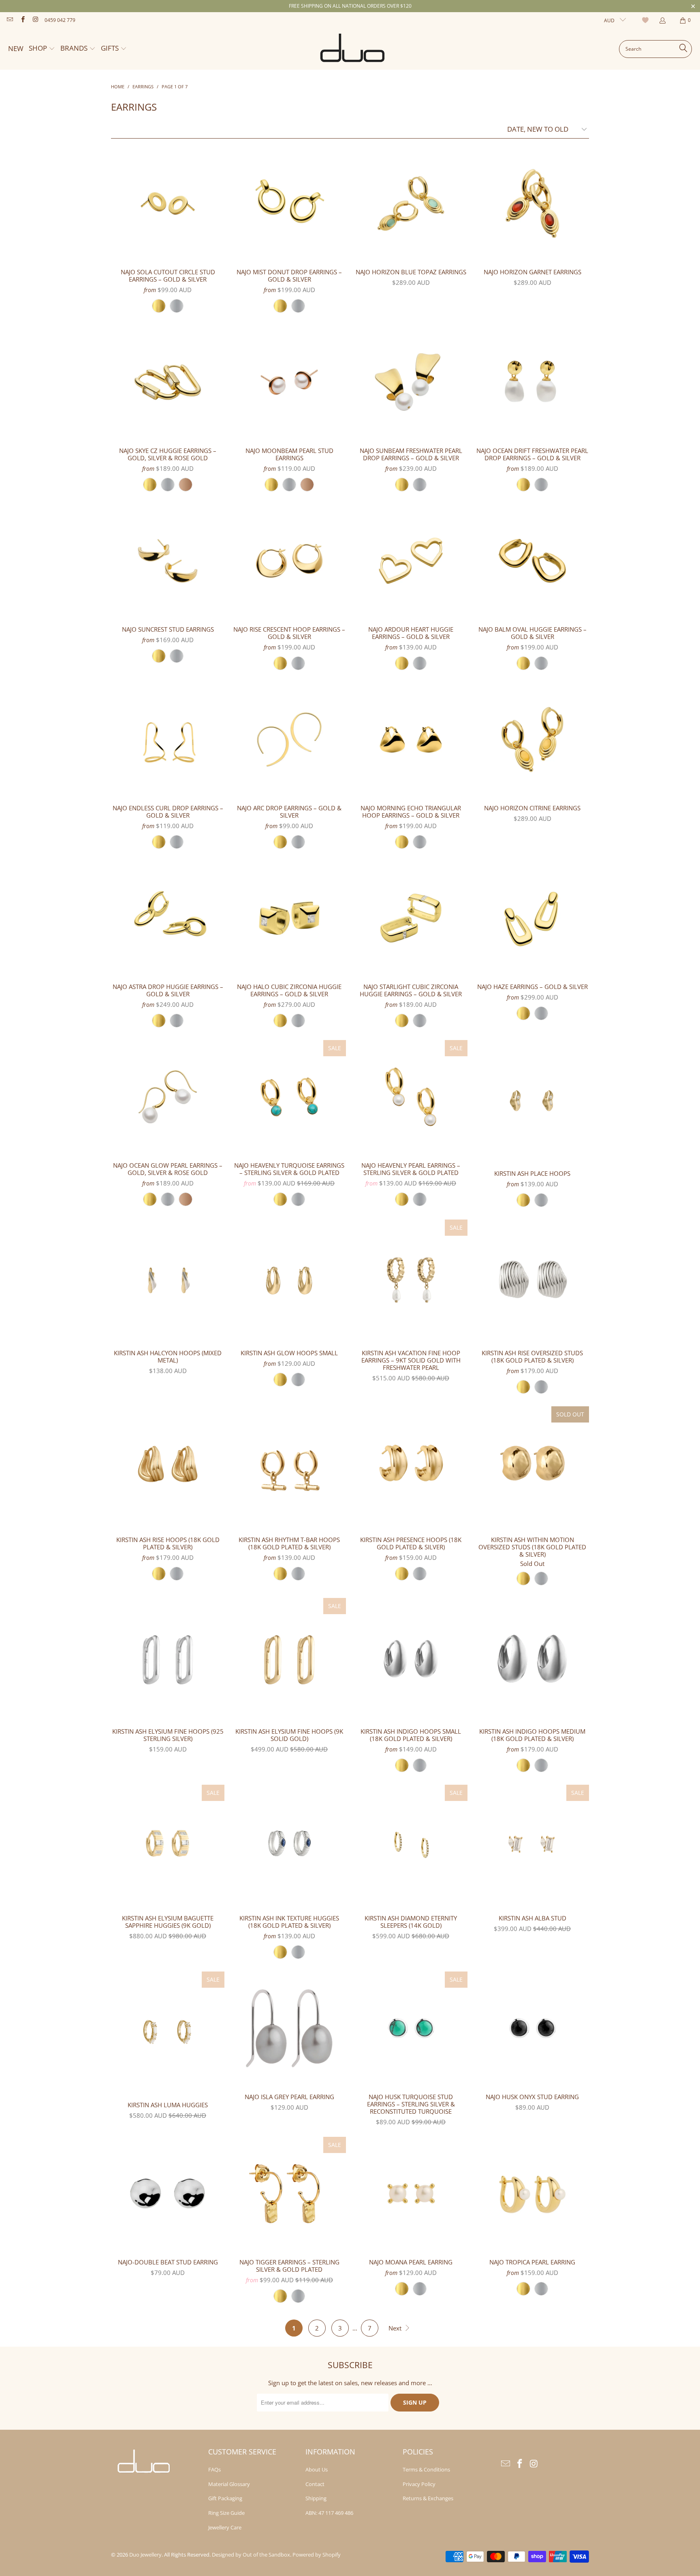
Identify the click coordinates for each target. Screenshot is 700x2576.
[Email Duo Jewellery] (10, 20)
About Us (317, 2469)
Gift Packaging (225, 2498)
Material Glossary (229, 2484)
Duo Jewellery (145, 2555)
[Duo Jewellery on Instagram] (35, 20)
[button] (42, 49)
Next (396, 2328)
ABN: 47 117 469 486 (329, 2513)
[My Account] (662, 20)
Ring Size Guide (226, 2513)
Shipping (316, 2498)
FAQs (214, 2469)
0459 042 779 (60, 20)
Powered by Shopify (317, 2555)
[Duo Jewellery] (353, 49)
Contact (315, 2484)
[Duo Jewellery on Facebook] (22, 20)
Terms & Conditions (426, 2469)
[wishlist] (646, 20)
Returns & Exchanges (428, 2498)
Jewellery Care (225, 2527)
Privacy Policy (419, 2484)
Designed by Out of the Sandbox (251, 2555)
